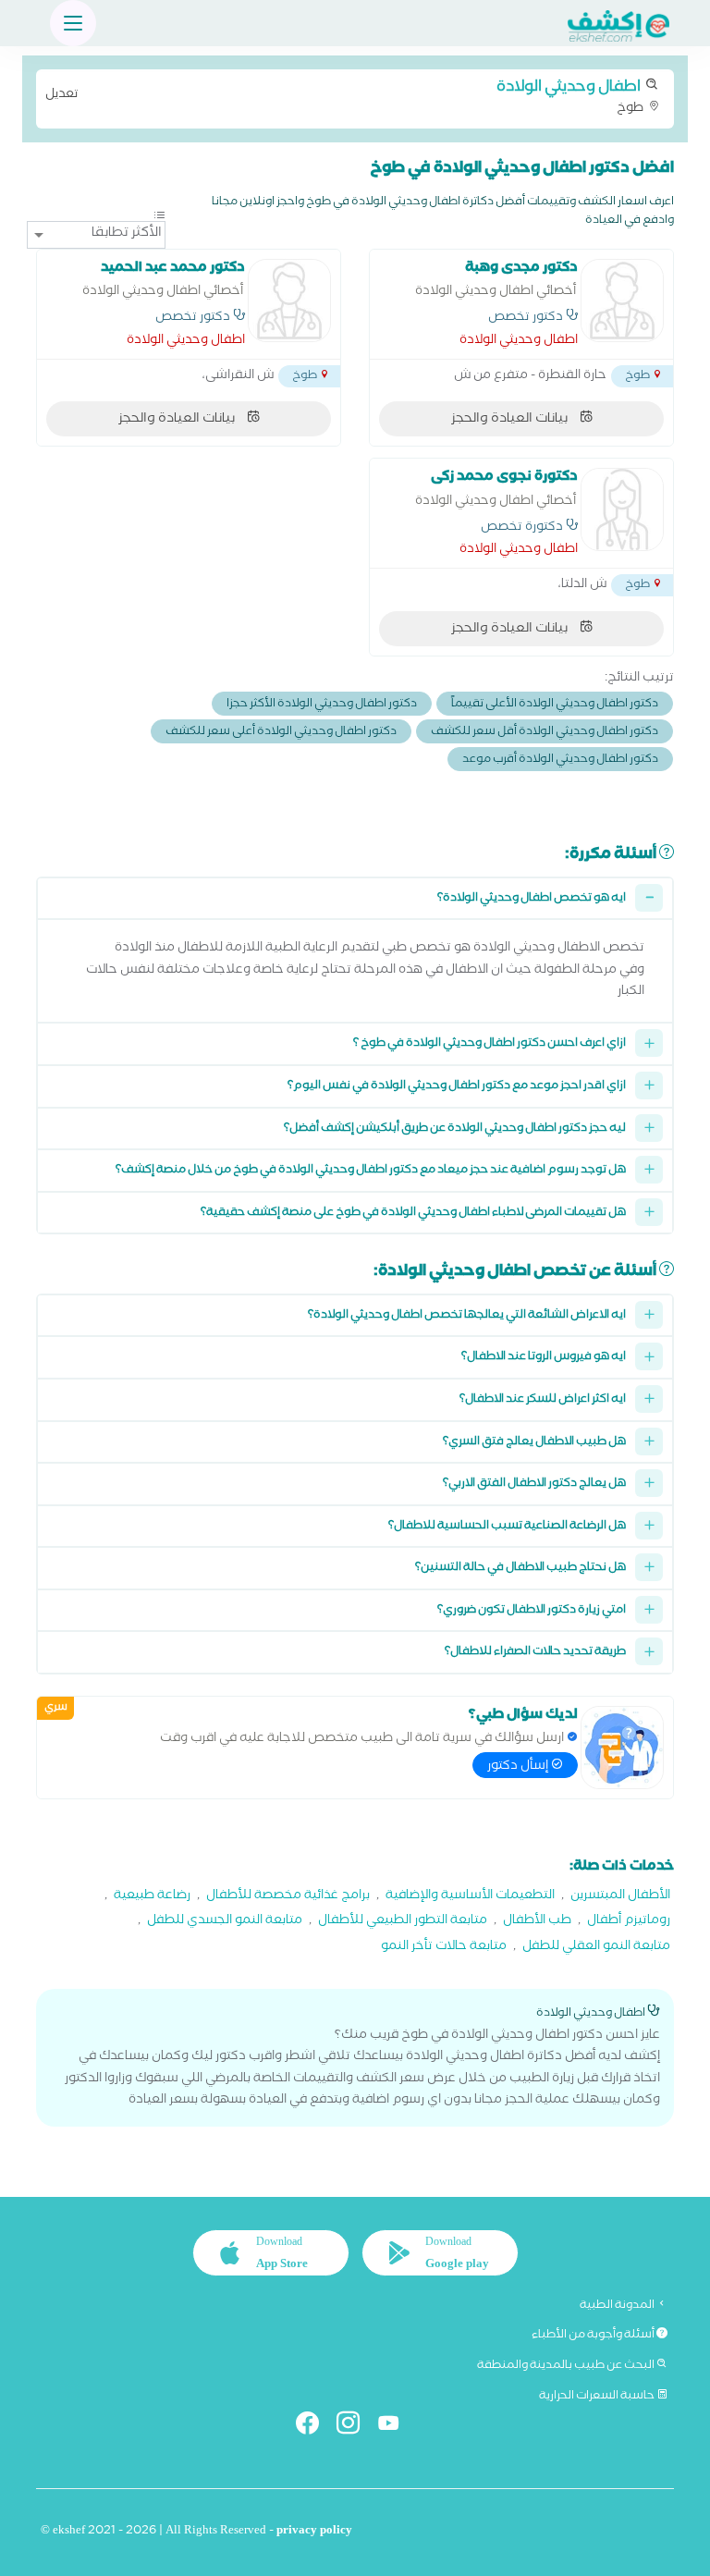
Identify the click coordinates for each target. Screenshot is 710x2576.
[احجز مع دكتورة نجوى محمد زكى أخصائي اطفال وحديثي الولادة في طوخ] (622, 509)
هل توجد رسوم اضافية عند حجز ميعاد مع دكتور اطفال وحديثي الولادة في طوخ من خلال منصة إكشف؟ (371, 1171)
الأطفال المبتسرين (620, 1897)
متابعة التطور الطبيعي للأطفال (403, 1922)
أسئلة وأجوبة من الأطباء (594, 2336)
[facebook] (315, 2427)
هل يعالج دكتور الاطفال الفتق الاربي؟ (534, 1484)
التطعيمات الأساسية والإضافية (470, 1897)
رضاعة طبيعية (152, 1897)
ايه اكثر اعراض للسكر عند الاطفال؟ (543, 1400)
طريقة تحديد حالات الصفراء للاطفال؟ (535, 1653)
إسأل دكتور (519, 1767)
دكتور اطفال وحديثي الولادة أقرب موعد (560, 761)
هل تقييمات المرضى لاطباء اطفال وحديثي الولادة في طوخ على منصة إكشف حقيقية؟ (413, 1214)
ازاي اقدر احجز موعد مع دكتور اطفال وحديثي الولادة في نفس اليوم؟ (457, 1087)
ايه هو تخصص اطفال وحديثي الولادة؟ (532, 899)
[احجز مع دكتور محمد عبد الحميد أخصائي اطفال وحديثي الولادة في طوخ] (289, 301)
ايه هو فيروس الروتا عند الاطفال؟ (544, 1358)
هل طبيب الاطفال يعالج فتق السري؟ (534, 1443)
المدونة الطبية (618, 2306)
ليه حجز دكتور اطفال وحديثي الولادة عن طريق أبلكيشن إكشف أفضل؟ (455, 1129)
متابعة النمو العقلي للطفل (596, 1948)
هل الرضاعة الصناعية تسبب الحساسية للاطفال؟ (507, 1527)
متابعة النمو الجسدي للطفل (225, 1922)
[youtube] (396, 2427)
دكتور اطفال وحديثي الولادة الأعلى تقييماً (555, 705)
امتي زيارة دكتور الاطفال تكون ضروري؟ (532, 1611)
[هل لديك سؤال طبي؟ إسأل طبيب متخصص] (622, 1748)
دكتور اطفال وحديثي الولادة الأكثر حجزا (322, 705)
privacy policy (314, 2532)
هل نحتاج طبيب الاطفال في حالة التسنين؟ (520, 1569)
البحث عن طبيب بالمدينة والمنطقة (567, 2366)
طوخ (346, 97)
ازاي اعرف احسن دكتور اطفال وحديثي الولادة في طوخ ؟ (490, 1044)
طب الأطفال (537, 1922)
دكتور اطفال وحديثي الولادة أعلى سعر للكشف (281, 733)
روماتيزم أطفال (629, 1922)
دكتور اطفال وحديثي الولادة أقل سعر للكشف (545, 733)
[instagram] (355, 2427)
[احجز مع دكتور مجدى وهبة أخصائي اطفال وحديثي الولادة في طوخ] (622, 301)
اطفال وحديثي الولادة (519, 342)
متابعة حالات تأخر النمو (444, 1948)
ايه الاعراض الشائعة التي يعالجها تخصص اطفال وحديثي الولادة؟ (467, 1316)
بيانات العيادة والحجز (511, 420)
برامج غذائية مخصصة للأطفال (288, 1897)
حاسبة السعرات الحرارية (598, 2397)
